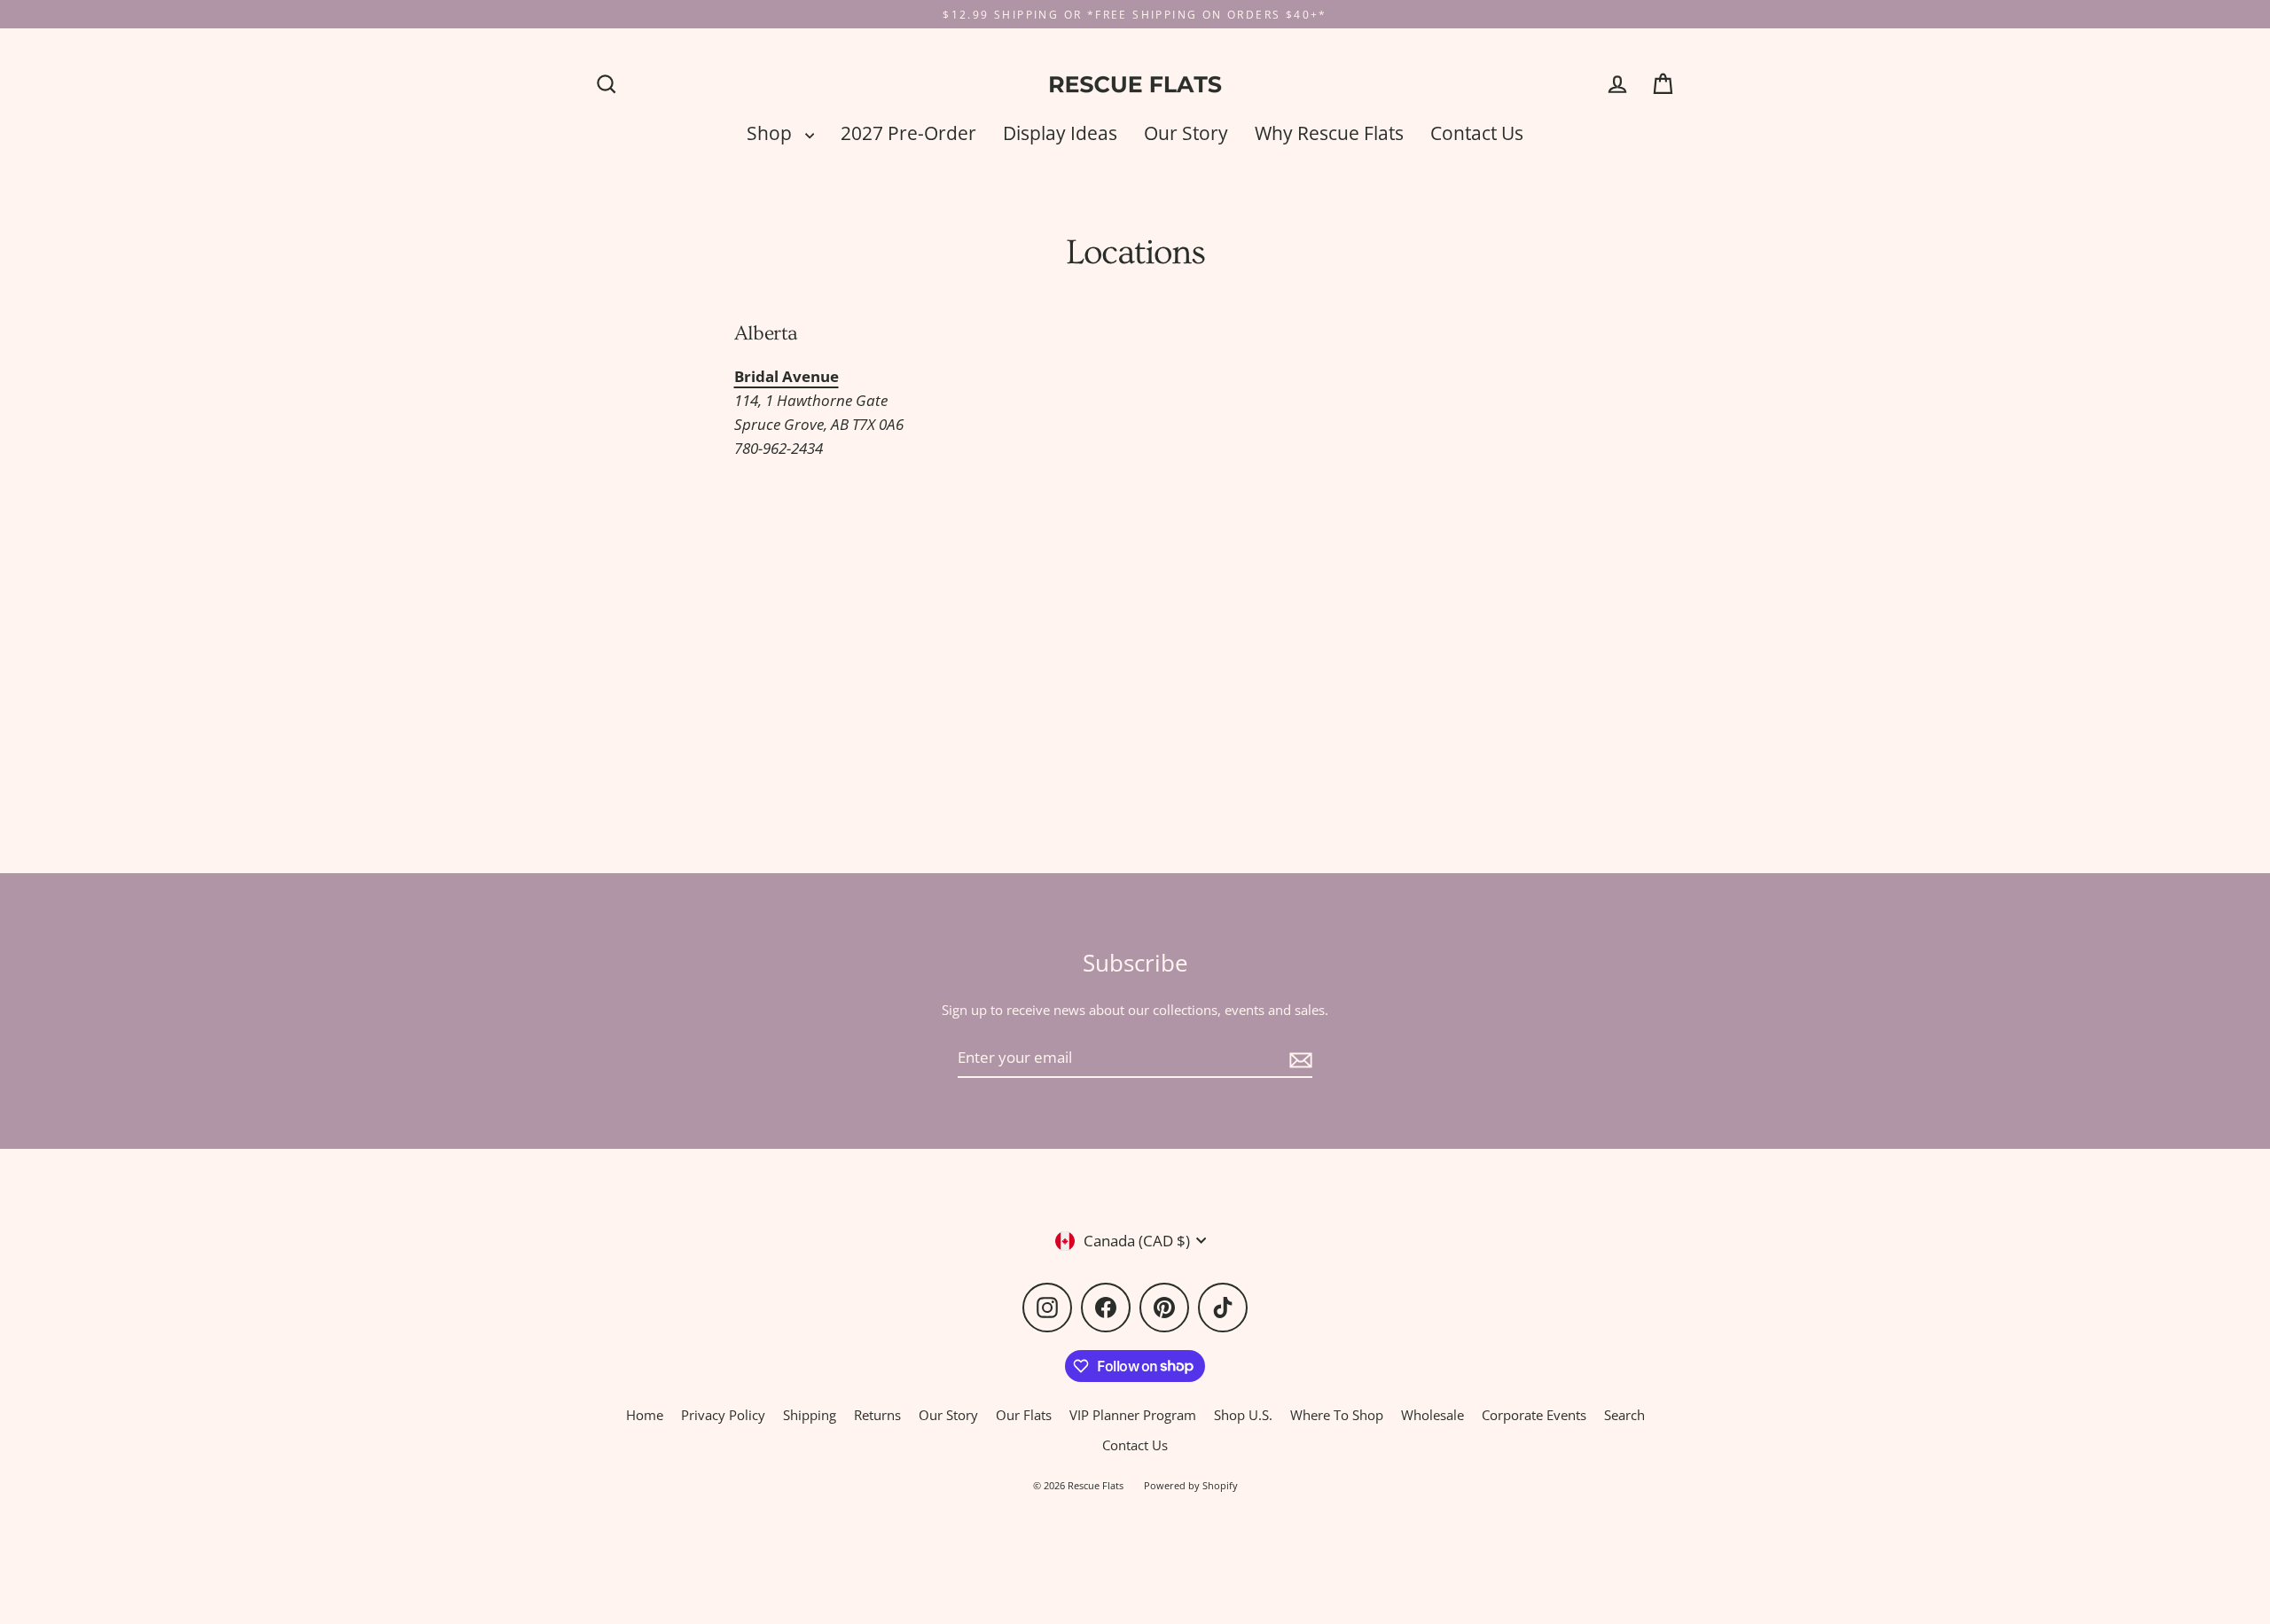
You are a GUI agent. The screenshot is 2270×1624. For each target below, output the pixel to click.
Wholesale (1432, 1415)
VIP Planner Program (1133, 1415)
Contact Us (1477, 133)
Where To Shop (1337, 1415)
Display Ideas (1060, 133)
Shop (771, 133)
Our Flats (1024, 1415)
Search (1624, 1415)
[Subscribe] (1298, 1058)
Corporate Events (1534, 1415)
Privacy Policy (723, 1415)
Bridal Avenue (787, 376)
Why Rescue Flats (1329, 133)
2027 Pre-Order (908, 133)
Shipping (810, 1415)
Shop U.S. (1243, 1415)
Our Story (1186, 133)
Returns (877, 1415)
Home (645, 1415)
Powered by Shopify (1191, 1485)
